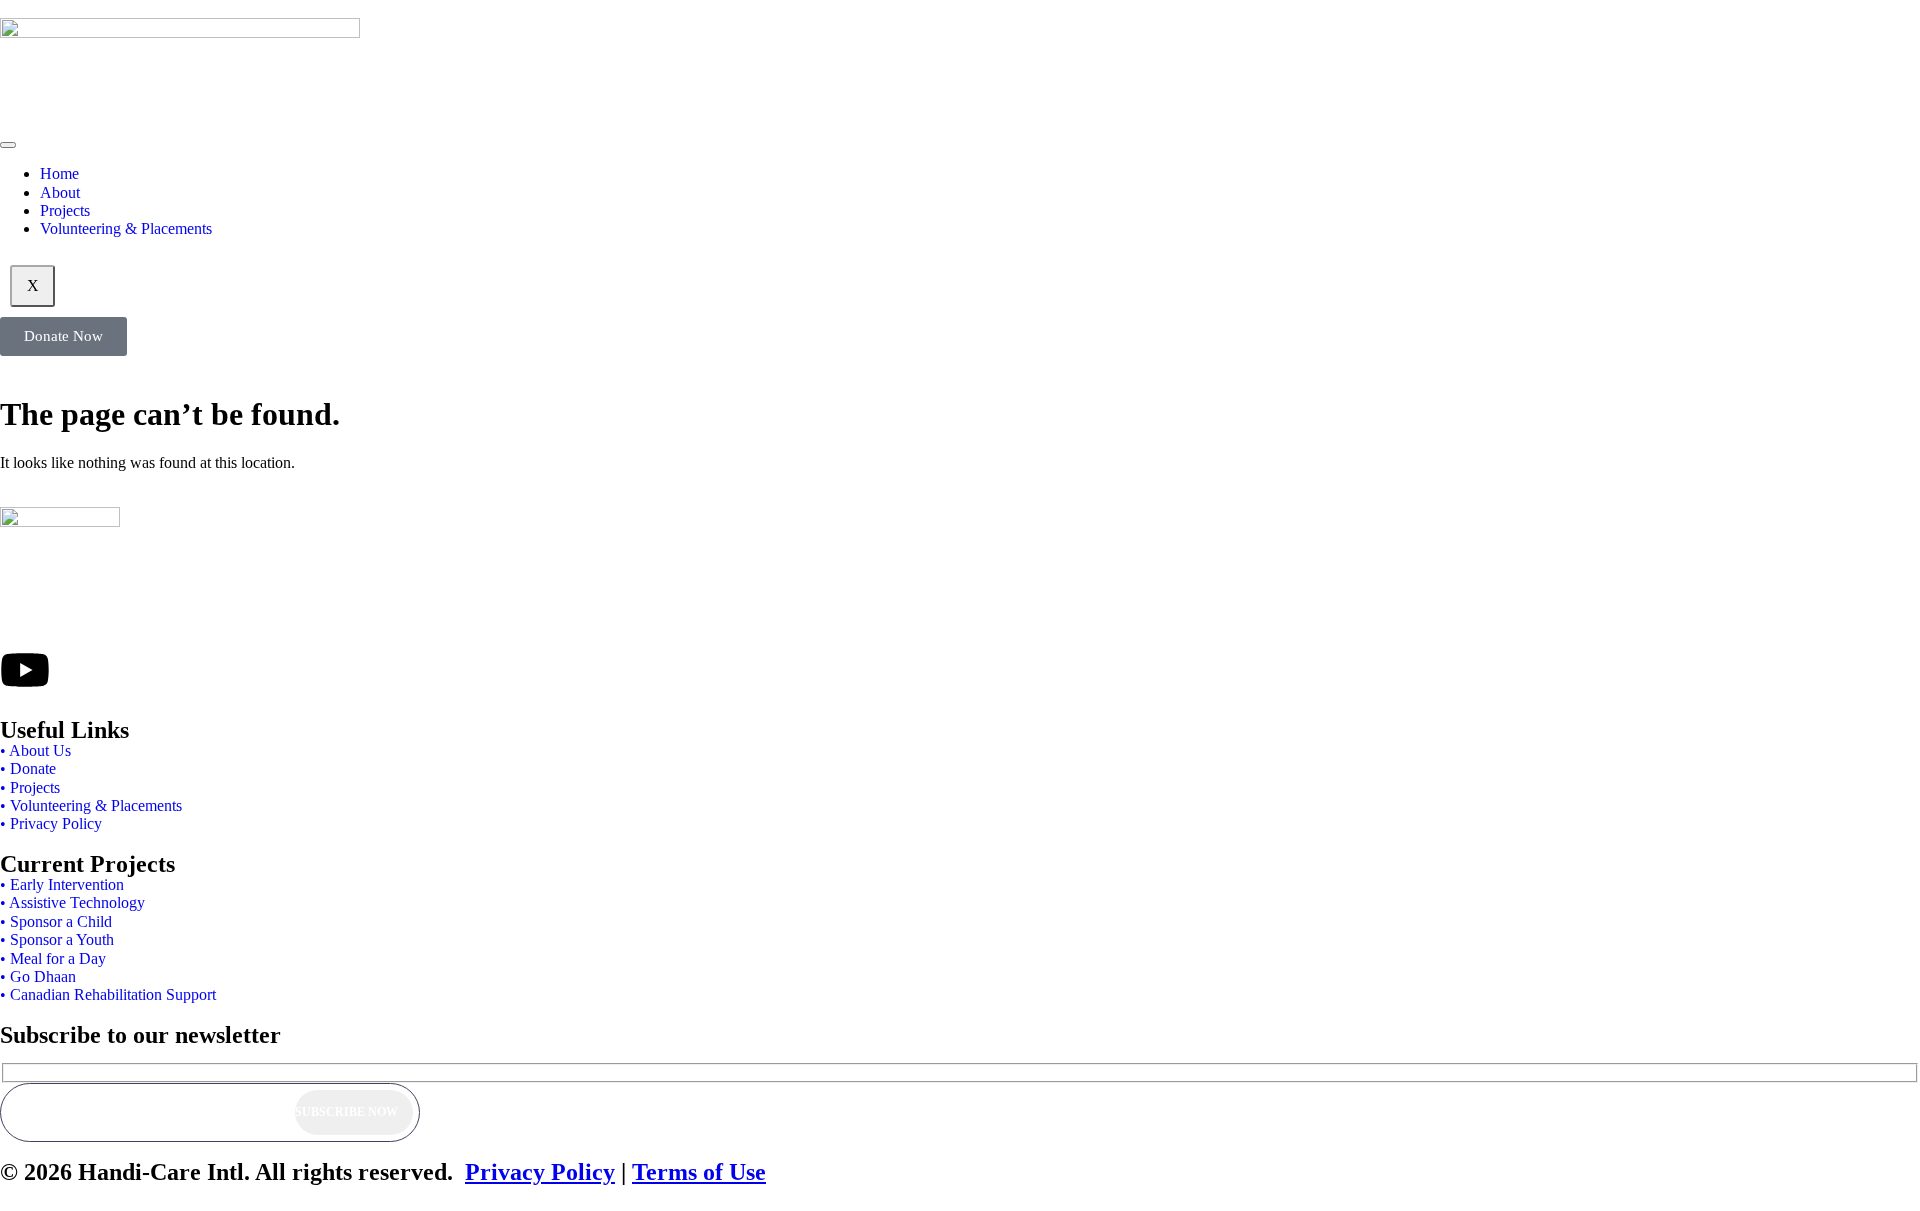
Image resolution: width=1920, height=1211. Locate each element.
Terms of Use (699, 1172)
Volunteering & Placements (126, 228)
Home (59, 173)
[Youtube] (25, 670)
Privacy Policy (540, 1172)
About (60, 192)
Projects (65, 210)
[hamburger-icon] (8, 145)
